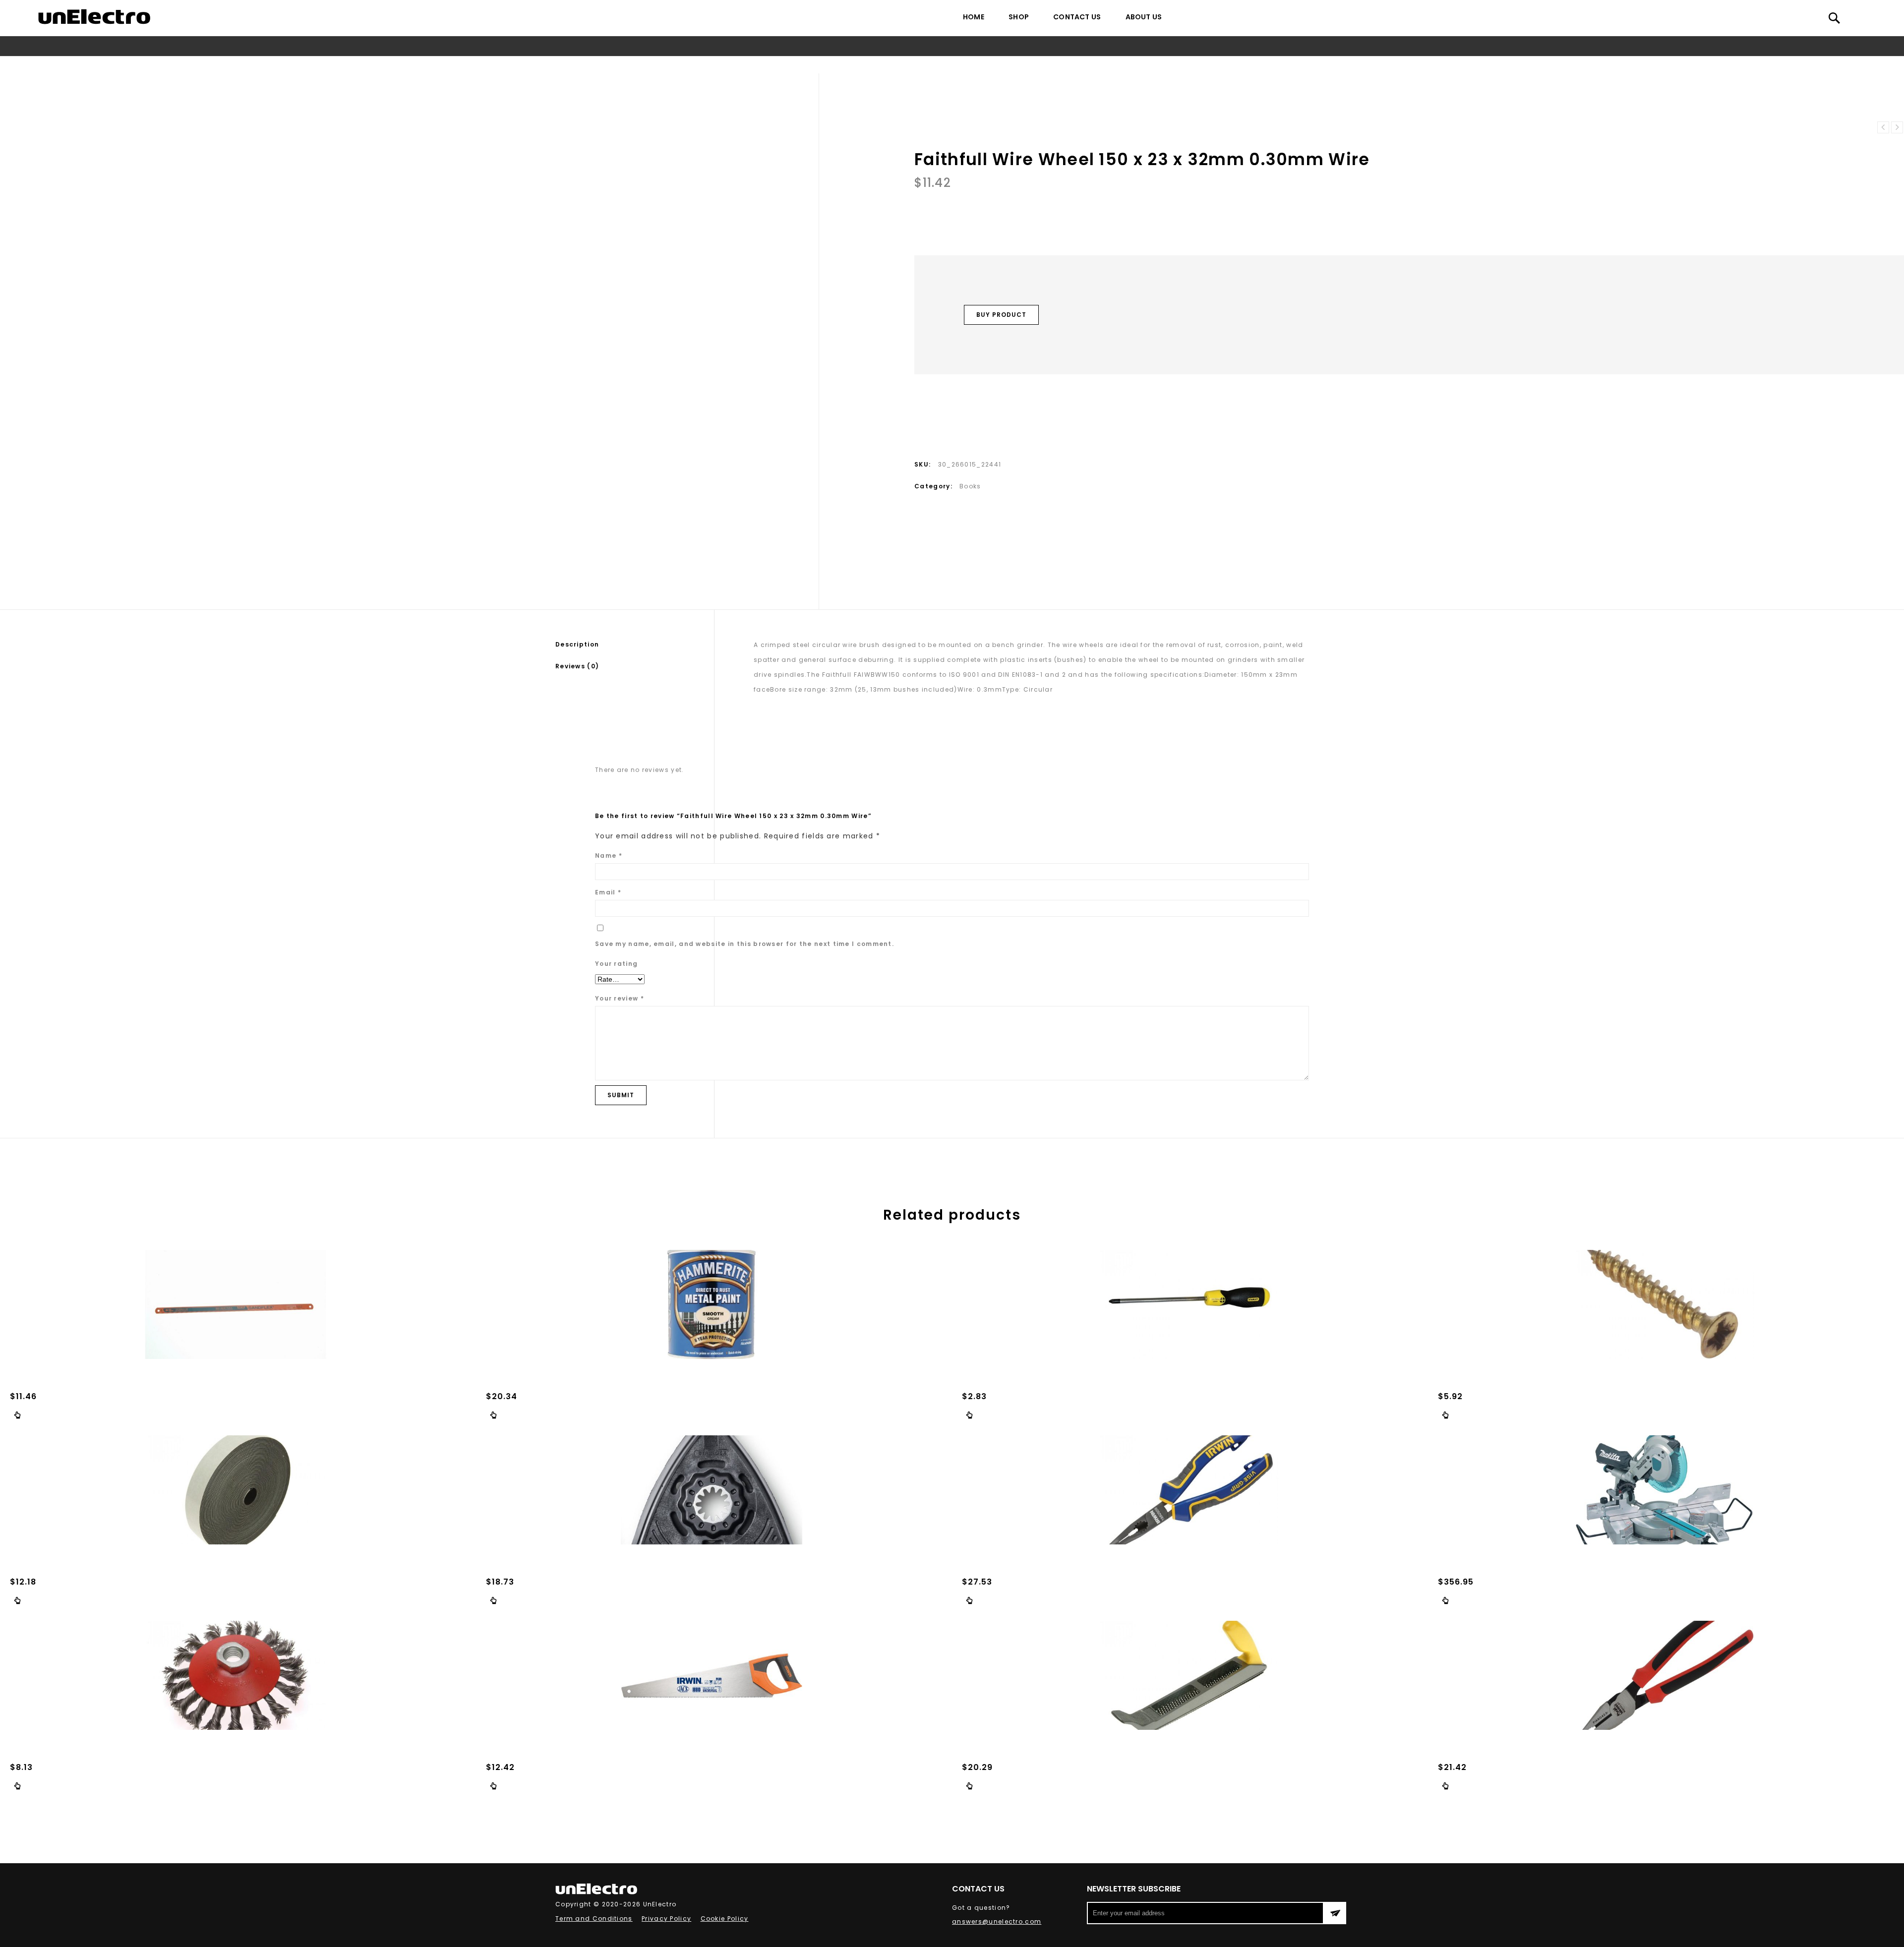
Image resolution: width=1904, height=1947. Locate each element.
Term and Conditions (594, 1918)
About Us (1144, 17)
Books (885, 65)
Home (974, 17)
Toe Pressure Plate (1883, 127)
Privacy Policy (666, 1918)
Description (577, 644)
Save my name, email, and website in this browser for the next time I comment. (744, 944)
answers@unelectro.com (997, 1921)
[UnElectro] (94, 17)
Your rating (616, 964)
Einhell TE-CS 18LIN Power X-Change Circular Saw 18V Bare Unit (1897, 127)
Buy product (1001, 315)
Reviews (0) (577, 666)
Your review (620, 998)
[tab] (635, 645)
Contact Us (1077, 17)
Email (608, 892)
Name (609, 855)
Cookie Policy (725, 1918)
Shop (1019, 17)
